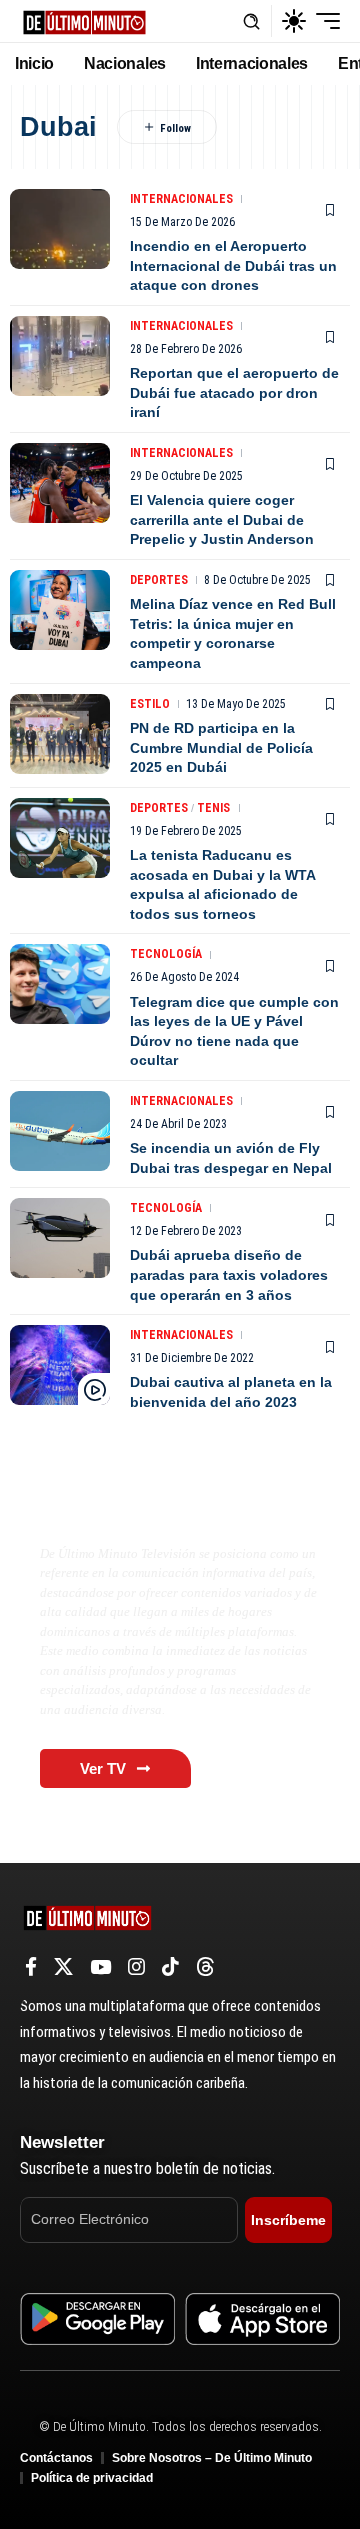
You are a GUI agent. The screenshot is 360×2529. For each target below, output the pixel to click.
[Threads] (205, 1967)
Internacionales (181, 199)
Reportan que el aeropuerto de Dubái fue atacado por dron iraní (234, 392)
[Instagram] (136, 1967)
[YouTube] (100, 1967)
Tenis (213, 808)
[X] (63, 1967)
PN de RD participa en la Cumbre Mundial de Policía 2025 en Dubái (221, 747)
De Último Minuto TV (136, 1511)
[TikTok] (170, 1967)
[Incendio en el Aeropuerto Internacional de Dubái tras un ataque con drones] (60, 229)
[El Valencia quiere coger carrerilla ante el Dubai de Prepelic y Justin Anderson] (60, 483)
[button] (251, 21)
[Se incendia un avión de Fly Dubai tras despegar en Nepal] (60, 1131)
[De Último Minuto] (84, 20)
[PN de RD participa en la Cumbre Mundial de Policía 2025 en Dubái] (60, 734)
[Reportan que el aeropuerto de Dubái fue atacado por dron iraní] (60, 356)
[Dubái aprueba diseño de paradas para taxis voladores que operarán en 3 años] (60, 1238)
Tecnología (166, 954)
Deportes (159, 580)
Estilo (150, 704)
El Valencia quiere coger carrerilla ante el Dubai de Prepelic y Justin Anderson (222, 519)
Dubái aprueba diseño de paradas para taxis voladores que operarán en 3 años (229, 1274)
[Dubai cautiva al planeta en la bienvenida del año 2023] (60, 1365)
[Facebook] (31, 1967)
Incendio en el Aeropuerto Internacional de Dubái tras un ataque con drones (233, 265)
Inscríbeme (288, 2220)
